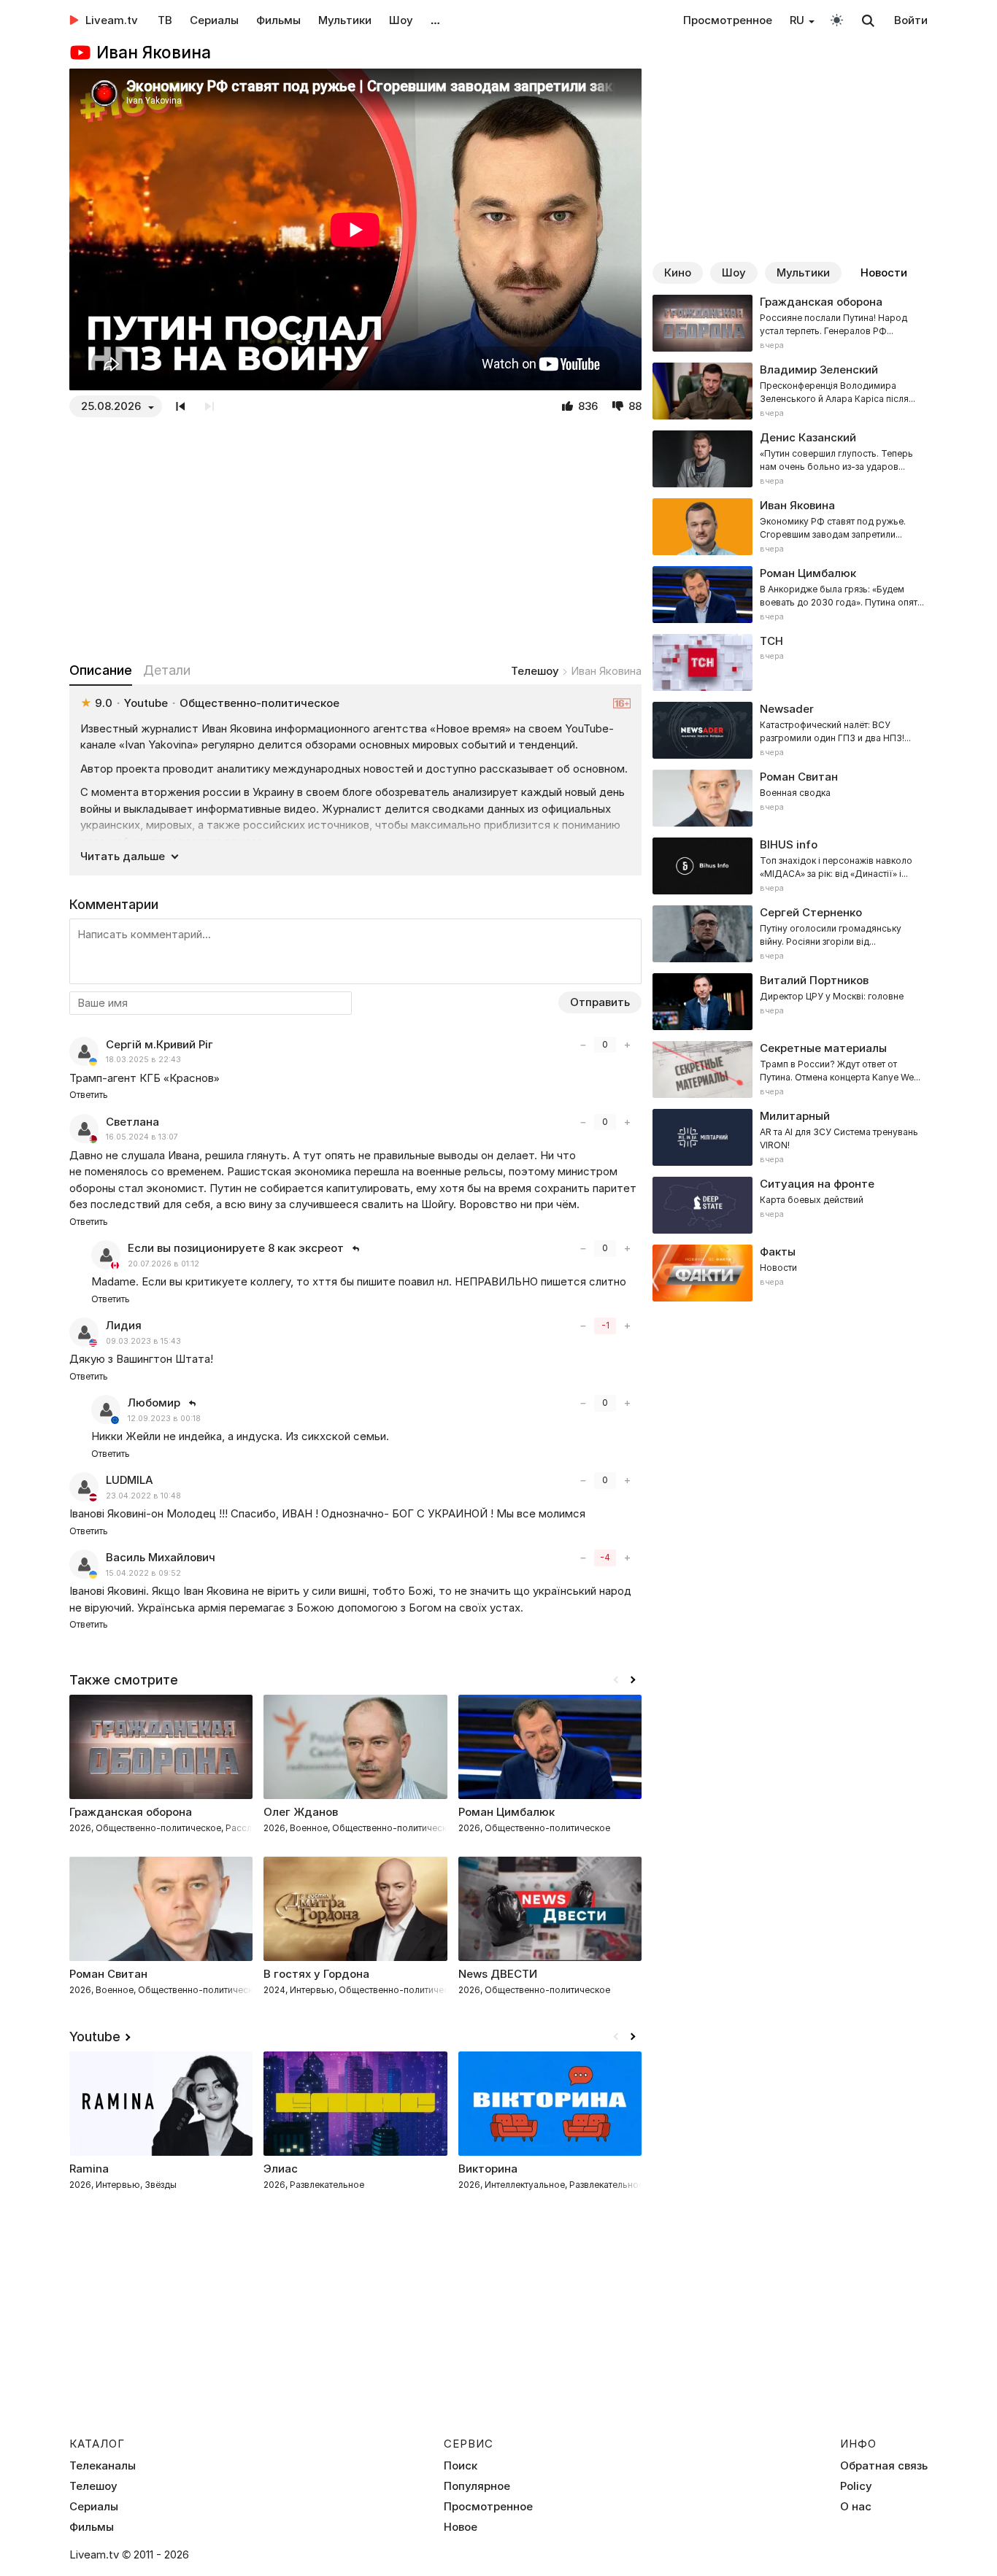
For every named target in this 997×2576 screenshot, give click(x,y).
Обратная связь (884, 2466)
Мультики (345, 20)
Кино (678, 272)
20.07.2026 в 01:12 (163, 1264)
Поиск (461, 2466)
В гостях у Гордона (316, 1974)
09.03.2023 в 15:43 (143, 1341)
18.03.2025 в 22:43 (143, 1060)
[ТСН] (790, 662)
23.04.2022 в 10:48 (143, 1496)
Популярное (477, 2486)
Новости (884, 272)
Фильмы (278, 20)
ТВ (165, 20)
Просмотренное (728, 20)
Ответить (89, 1095)
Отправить (600, 1002)
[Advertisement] (355, 539)
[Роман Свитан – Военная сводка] (790, 798)
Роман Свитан (108, 1974)
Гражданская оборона (131, 1812)
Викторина (488, 2169)
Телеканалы (103, 2466)
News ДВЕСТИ (498, 1974)
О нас (856, 2507)
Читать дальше (123, 856)
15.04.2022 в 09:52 (143, 1573)
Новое (461, 2527)
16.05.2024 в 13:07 (142, 1137)
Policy (856, 2486)
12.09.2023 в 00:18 (164, 1419)
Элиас (281, 2169)
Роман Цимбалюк (507, 1812)
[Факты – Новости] (790, 1273)
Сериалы (214, 20)
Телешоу (535, 671)
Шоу (401, 20)
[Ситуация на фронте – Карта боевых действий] (790, 1205)
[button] (633, 1680)
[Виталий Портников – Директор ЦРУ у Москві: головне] (790, 1002)
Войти (911, 20)
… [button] (435, 20)
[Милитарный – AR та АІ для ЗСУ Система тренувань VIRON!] (790, 1137)
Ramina (89, 2169)
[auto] (837, 19)
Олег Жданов (301, 1812)
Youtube (95, 2037)
